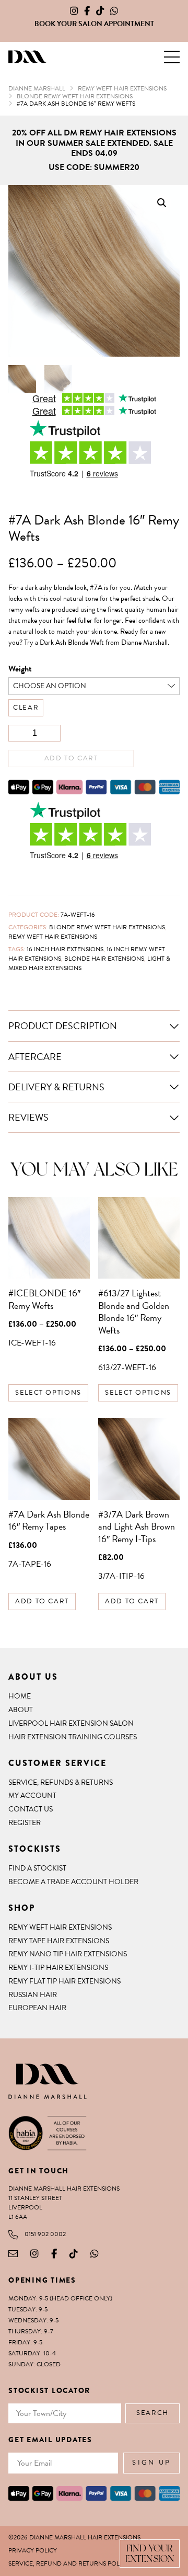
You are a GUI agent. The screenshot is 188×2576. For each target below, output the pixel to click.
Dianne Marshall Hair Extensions (27, 57)
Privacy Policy (33, 2550)
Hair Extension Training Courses (73, 1737)
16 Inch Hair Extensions (65, 949)
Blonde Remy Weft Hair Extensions (107, 927)
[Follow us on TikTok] (100, 11)
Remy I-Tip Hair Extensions (58, 1968)
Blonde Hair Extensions (104, 959)
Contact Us (31, 1809)
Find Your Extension (150, 2553)
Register (25, 1823)
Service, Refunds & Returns (61, 1782)
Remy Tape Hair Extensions (59, 1941)
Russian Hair (33, 1995)
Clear (26, 708)
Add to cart (71, 758)
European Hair (37, 2008)
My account (32, 1796)
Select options (48, 1393)
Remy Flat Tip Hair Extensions (64, 1981)
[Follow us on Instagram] (74, 11)
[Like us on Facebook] (87, 11)
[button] (172, 57)
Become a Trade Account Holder (73, 1882)
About (21, 1710)
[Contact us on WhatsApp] (114, 11)
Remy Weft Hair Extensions (53, 937)
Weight (20, 669)
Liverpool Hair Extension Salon (71, 1723)
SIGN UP (151, 2463)
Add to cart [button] (42, 1601)
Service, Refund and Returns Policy (69, 2563)
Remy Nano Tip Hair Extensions (68, 1954)
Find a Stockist (37, 1868)
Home (20, 1696)
